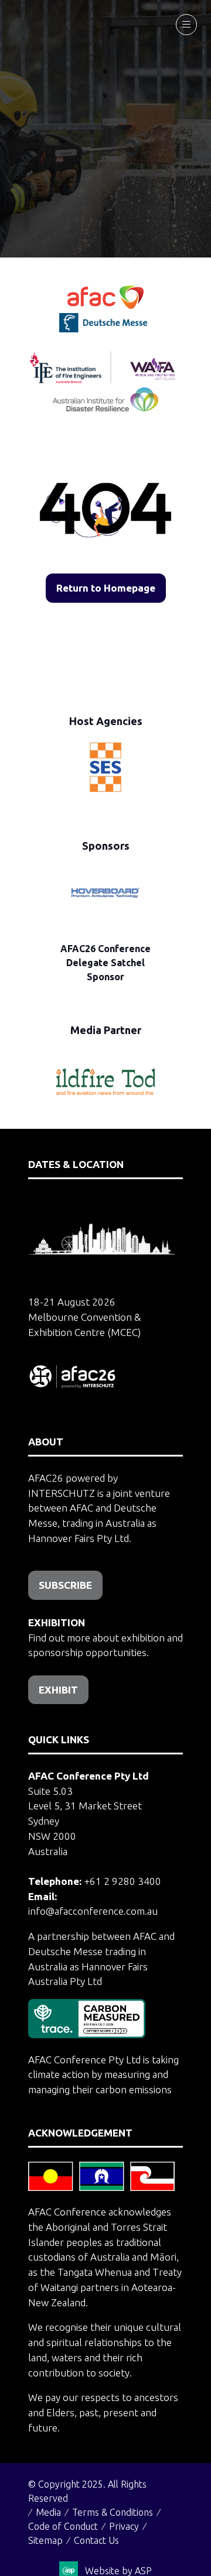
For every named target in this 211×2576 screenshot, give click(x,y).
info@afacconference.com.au (93, 1911)
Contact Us (96, 2540)
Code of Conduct (63, 2526)
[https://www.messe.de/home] (104, 329)
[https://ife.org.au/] (156, 329)
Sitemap (45, 2540)
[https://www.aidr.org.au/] (105, 408)
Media (48, 2512)
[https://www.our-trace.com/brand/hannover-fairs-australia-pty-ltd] (87, 2034)
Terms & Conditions (113, 2512)
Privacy (124, 2526)
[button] (186, 25)
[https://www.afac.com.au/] (105, 305)
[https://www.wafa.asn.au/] (153, 379)
